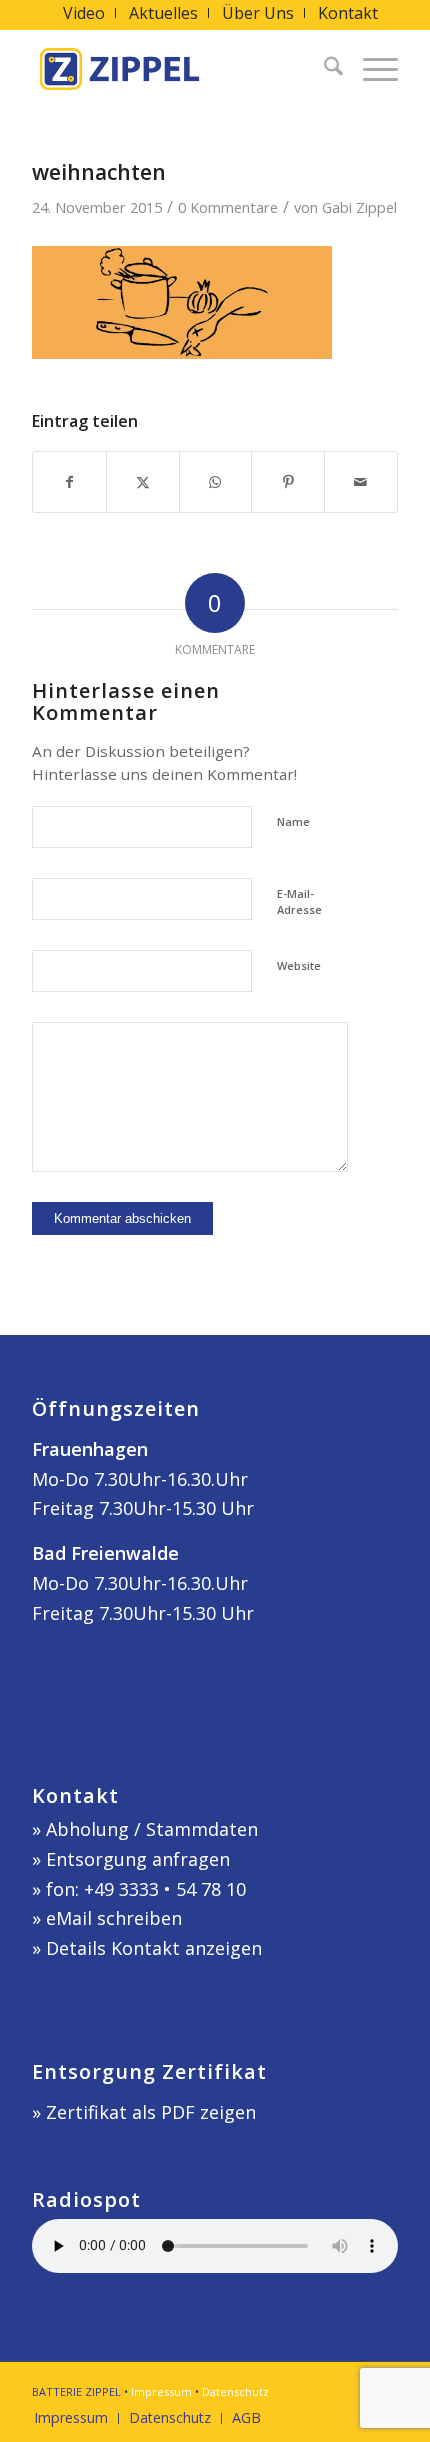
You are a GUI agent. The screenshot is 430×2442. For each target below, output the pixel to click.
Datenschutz (235, 2391)
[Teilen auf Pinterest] (288, 482)
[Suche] (323, 69)
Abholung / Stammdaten (152, 1829)
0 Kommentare (228, 207)
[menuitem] (84, 13)
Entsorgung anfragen (138, 1859)
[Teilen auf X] (143, 482)
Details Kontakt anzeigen (154, 1948)
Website (299, 965)
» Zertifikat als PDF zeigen (144, 2112)
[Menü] (370, 69)
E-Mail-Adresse (299, 902)
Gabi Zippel (359, 207)
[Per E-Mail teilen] (361, 482)
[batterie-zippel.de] (178, 69)
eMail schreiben (114, 1918)
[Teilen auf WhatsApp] (216, 482)
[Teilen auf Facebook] (69, 482)
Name (293, 821)
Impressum (161, 2391)
